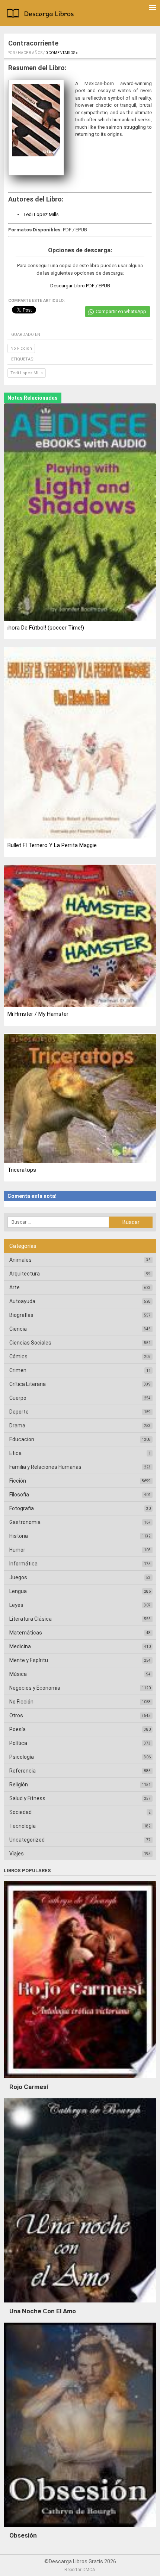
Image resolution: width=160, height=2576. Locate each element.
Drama (17, 1426)
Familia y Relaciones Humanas (45, 1467)
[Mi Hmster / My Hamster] (80, 937)
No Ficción (21, 348)
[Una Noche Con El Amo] (80, 2304)
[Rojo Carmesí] (80, 2080)
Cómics (18, 1356)
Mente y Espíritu (29, 1660)
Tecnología (23, 1826)
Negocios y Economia (35, 1688)
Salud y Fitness (27, 1798)
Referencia (23, 1771)
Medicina (20, 1646)
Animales (20, 1260)
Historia (19, 1536)
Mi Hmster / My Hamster (38, 1014)
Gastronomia (25, 1522)
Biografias (21, 1315)
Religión (19, 1785)
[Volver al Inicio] (42, 14)
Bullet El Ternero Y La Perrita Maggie (52, 845)
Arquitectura (25, 1274)
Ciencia (18, 1329)
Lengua (18, 1591)
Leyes (16, 1605)
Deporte (19, 1412)
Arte (15, 1287)
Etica (15, 1453)
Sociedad (20, 1812)
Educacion (22, 1439)
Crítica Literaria (28, 1384)
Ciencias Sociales (30, 1343)
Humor (17, 1550)
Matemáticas (26, 1633)
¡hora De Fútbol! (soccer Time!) (46, 628)
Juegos (18, 1577)
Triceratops (22, 1170)
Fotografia (22, 1508)
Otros (16, 1715)
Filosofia (19, 1495)
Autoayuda (22, 1301)
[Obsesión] (80, 2529)
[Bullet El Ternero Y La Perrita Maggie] (80, 743)
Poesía (17, 1729)
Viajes (17, 1854)
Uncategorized (27, 1840)
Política (18, 1743)
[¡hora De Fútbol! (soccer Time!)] (80, 513)
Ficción (18, 1481)
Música (18, 1674)
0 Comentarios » (62, 53)
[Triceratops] (80, 1099)
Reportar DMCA (80, 2570)
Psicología (22, 1757)
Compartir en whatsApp (121, 311)
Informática (23, 1564)
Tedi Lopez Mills (41, 214)
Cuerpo (18, 1398)
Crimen (18, 1370)
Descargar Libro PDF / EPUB (80, 286)
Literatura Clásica (31, 1619)
